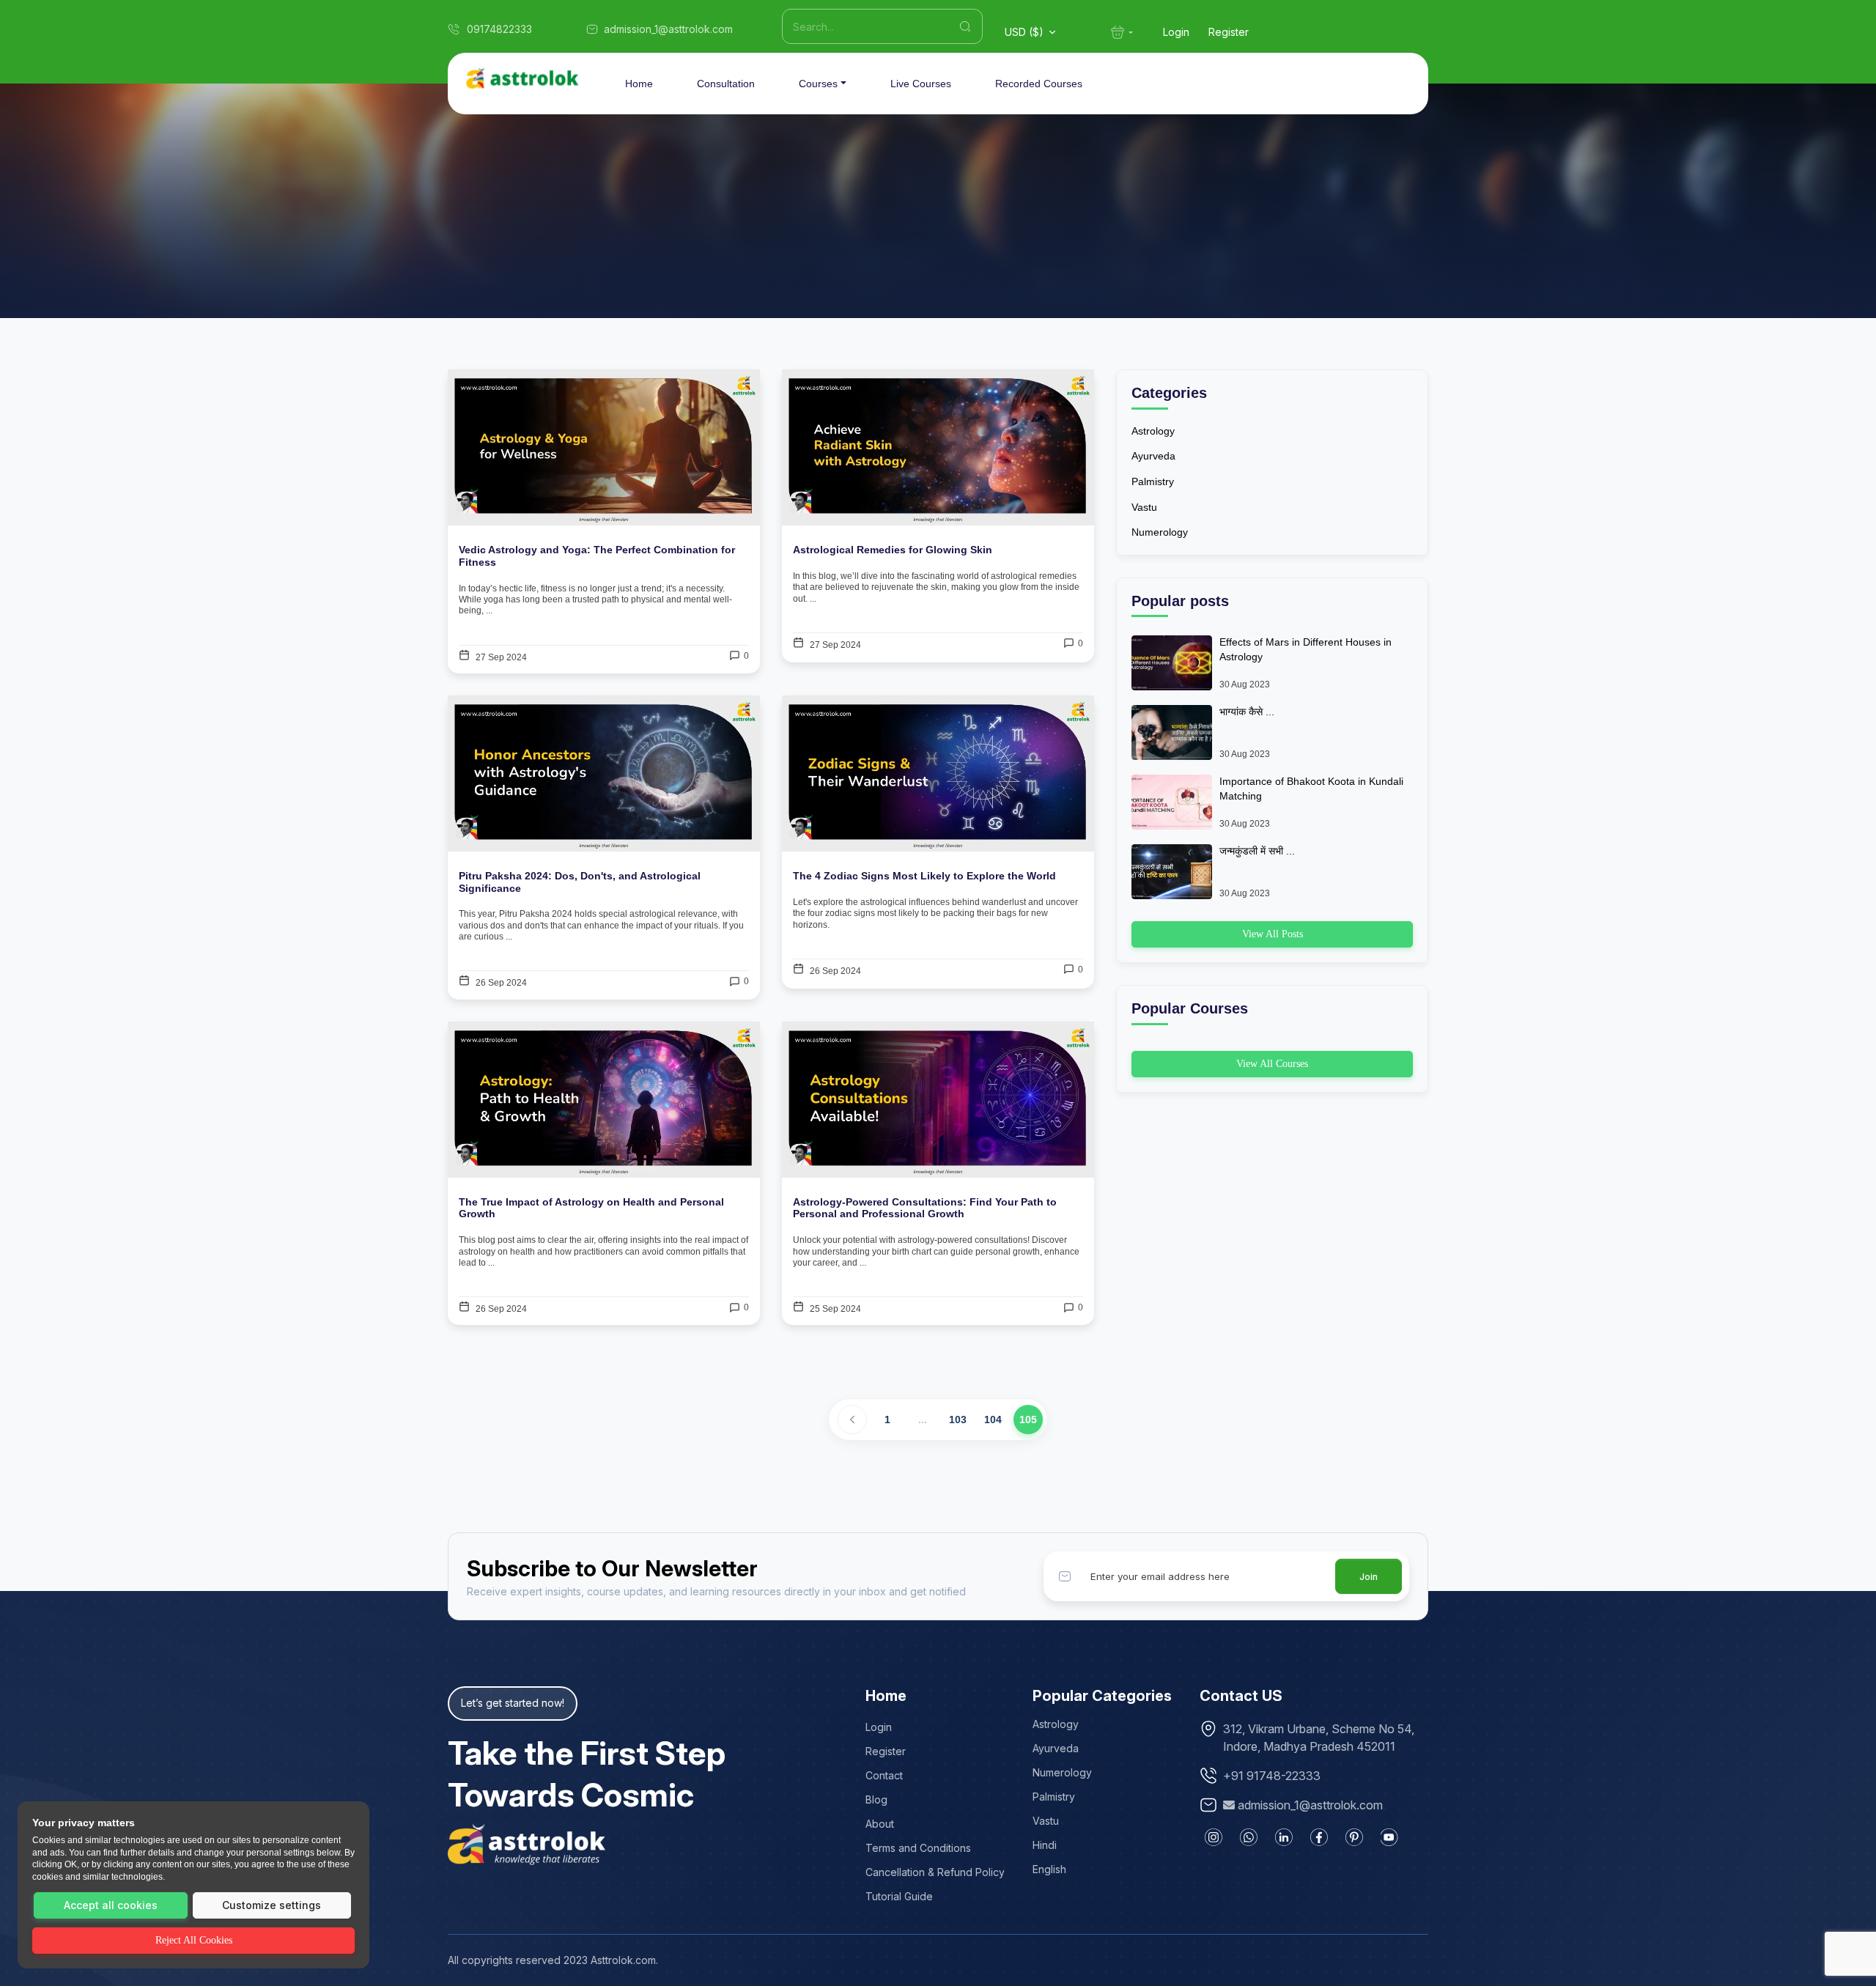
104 (993, 1420)
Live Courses (921, 84)
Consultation (726, 84)
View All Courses (1272, 1064)
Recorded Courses (1039, 84)
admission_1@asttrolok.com (1310, 1805)
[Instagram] (1214, 1837)
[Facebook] (1319, 1837)
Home (639, 84)
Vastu (1144, 507)
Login (1176, 32)
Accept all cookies (111, 1905)
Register (1229, 32)
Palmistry (1153, 481)
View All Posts (1273, 934)
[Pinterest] (1354, 1837)
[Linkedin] (1284, 1837)
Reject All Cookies (194, 1940)
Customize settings (272, 1905)
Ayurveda (1153, 456)
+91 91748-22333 (1272, 1776)
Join (1369, 1577)
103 (958, 1420)
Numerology (1160, 532)
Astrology (1153, 431)
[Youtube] (1389, 1837)
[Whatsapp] (1249, 1837)
